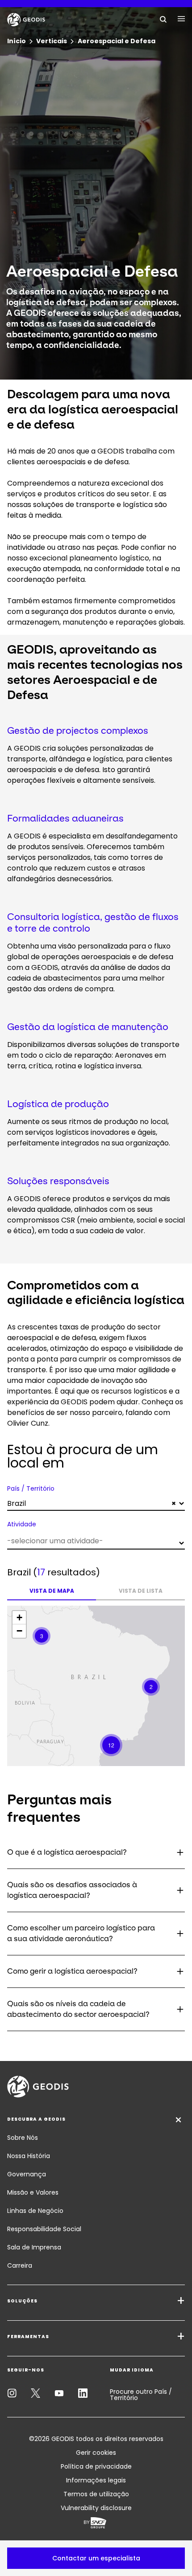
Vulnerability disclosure (96, 2508)
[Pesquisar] (163, 19)
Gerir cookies (96, 2453)
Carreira (20, 2265)
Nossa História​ (29, 2156)
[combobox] (96, 1504)
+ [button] (19, 1617)
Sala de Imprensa (34, 2247)
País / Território (31, 1488)
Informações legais (96, 2480)
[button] (96, 2558)
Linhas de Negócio (35, 2211)
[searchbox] (95, 1541)
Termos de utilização (96, 2494)
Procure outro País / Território (141, 2395)
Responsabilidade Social (44, 2229)
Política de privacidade (96, 2466)
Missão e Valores (33, 2192)
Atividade (22, 1524)
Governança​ (27, 2174)
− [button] (19, 1631)
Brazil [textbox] (92, 1503)
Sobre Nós (23, 2138)
